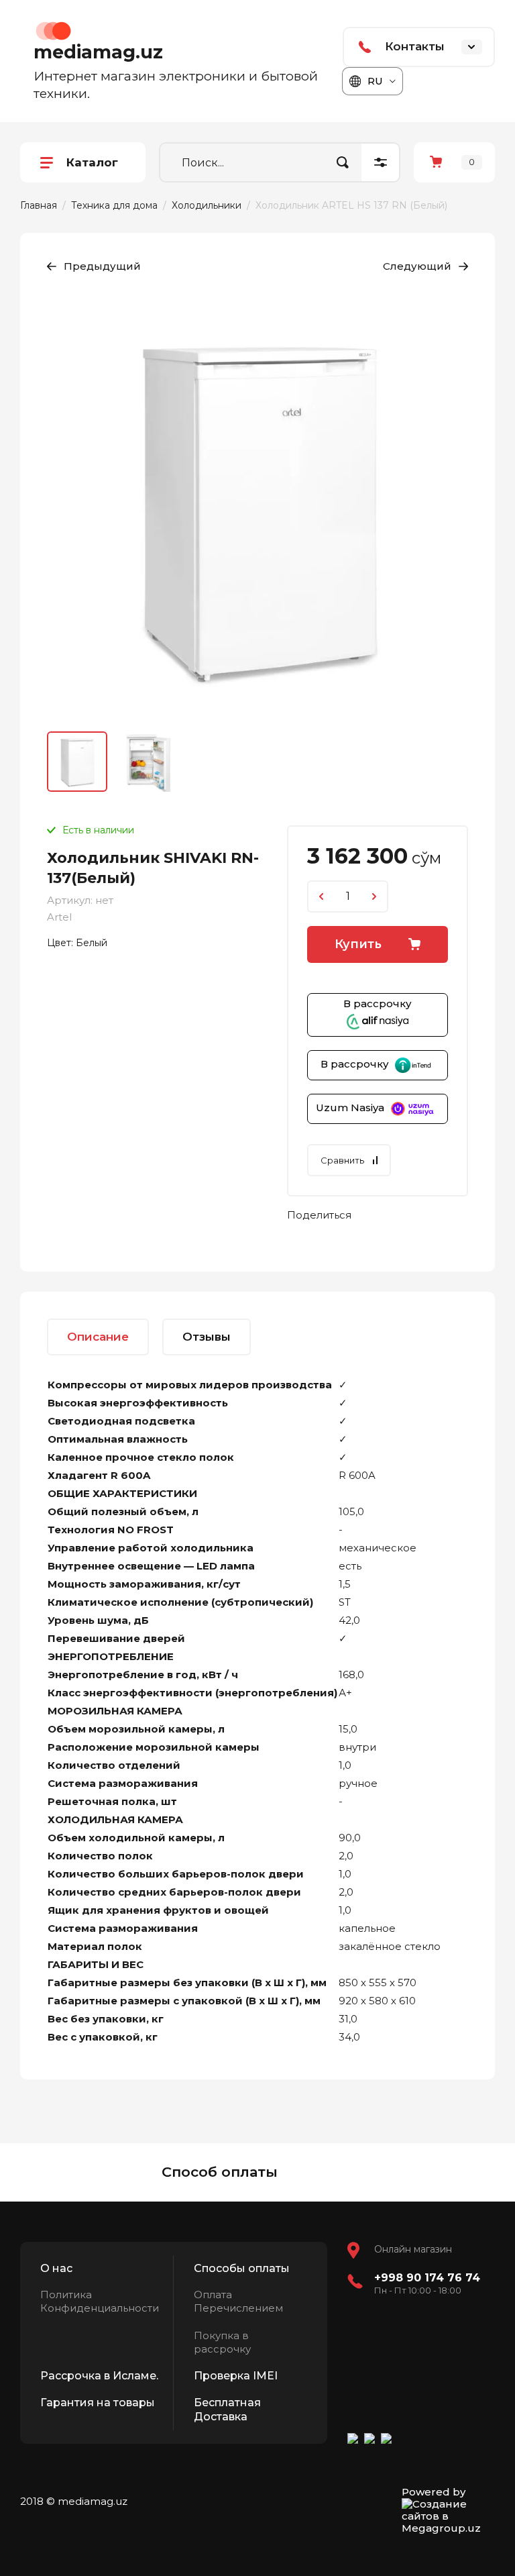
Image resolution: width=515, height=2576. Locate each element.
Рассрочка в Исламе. (99, 2376)
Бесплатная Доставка (227, 2410)
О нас (56, 2268)
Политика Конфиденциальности (100, 2301)
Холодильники (207, 205)
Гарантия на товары (98, 2403)
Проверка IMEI (236, 2376)
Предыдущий (102, 266)
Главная (39, 205)
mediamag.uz (98, 52)
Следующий (417, 266)
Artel (59, 917)
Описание (98, 1337)
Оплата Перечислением (238, 2301)
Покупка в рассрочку (222, 2342)
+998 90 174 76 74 (427, 2278)
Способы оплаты (242, 2268)
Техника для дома (114, 205)
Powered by (434, 2492)
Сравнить (342, 1160)
